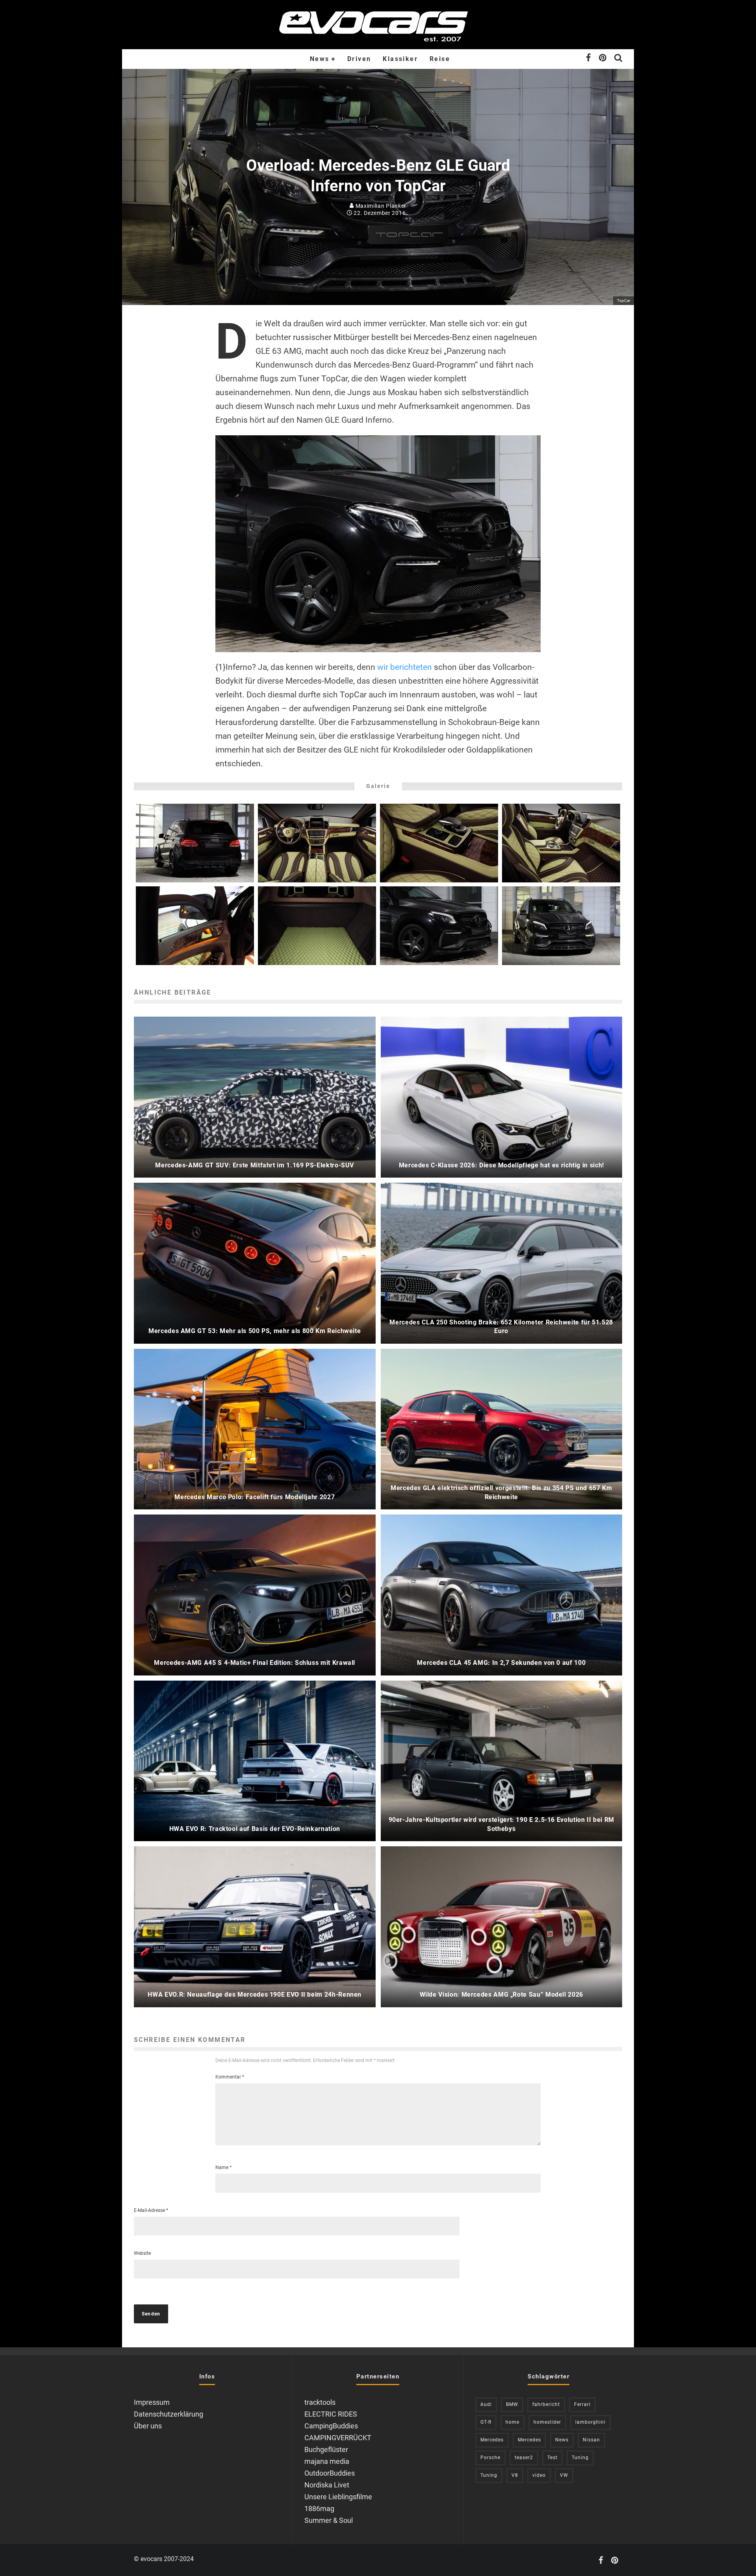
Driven (359, 59)
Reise (440, 59)
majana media (327, 2461)
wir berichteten (405, 667)
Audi (486, 2404)
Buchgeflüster (326, 2449)
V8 (515, 2475)
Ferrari (582, 2404)
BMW (512, 2404)
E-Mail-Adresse (151, 2210)
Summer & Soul (329, 2520)
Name (223, 2167)
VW (564, 2475)
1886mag (319, 2509)
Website (142, 2253)
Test (552, 2458)
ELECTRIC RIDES (331, 2414)
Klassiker (400, 59)
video (539, 2475)
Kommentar (230, 2077)
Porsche (490, 2458)
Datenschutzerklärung (169, 2414)
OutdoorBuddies (330, 2473)
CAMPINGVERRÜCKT (338, 2438)
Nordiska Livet (327, 2485)
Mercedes (492, 2440)
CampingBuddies (331, 2426)
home (512, 2422)
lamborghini (590, 2422)
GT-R (486, 2422)
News (320, 59)
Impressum (152, 2402)
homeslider (547, 2422)
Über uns (148, 2426)
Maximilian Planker (380, 206)
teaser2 (524, 2458)
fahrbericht (546, 2404)
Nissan (591, 2440)
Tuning (580, 2458)
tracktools (320, 2402)
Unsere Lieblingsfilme (338, 2497)
